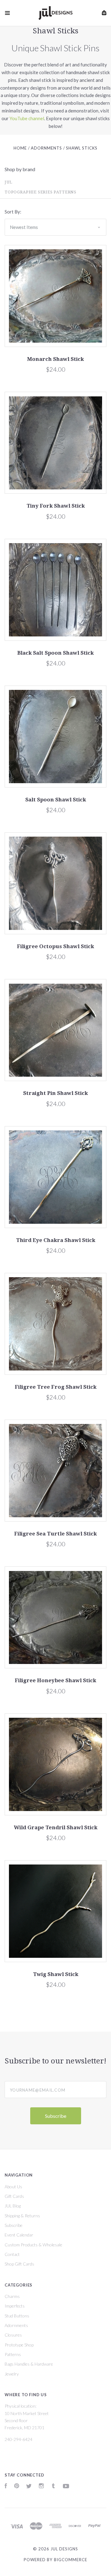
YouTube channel (27, 118)
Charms (12, 2296)
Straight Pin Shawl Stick (55, 1093)
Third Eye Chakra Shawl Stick (56, 1240)
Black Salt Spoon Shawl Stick (55, 653)
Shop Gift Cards (19, 2264)
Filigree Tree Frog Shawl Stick (56, 1387)
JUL (8, 182)
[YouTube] (66, 2487)
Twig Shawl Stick (56, 1974)
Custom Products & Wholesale (33, 2245)
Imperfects (15, 2306)
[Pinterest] (17, 2487)
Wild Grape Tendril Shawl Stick (56, 1827)
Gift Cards (14, 2196)
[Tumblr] (53, 2487)
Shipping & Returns (22, 2216)
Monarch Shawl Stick (55, 359)
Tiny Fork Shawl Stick (56, 506)
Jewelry (12, 2374)
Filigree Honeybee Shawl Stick (55, 1680)
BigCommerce (71, 2560)
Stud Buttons (17, 2316)
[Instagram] (41, 2487)
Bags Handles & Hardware (29, 2364)
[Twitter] (29, 2487)
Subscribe (14, 2225)
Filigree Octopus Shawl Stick (55, 946)
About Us (13, 2187)
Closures (13, 2335)
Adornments (16, 2325)
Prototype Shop (19, 2345)
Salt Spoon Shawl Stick (56, 800)
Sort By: (13, 212)
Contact (12, 2254)
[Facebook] (6, 2487)
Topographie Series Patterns (41, 192)
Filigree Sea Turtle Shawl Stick (55, 1534)
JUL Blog (13, 2206)
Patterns (13, 2354)
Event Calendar (19, 2235)
